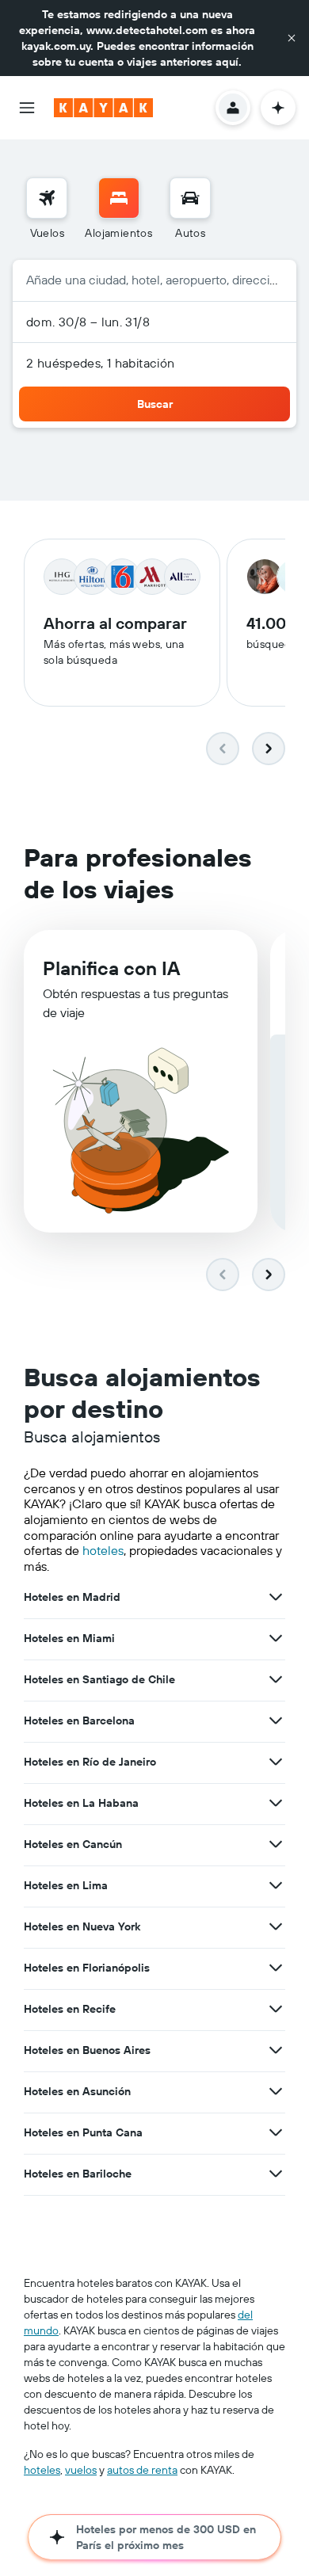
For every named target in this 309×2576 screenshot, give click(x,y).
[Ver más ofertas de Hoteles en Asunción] (276, 2091)
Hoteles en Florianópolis (87, 1968)
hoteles (103, 1550)
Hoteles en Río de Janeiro (90, 1762)
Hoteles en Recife (70, 2009)
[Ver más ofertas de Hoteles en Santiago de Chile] (276, 1679)
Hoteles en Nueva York (82, 1926)
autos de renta (142, 2470)
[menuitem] (47, 209)
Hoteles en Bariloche (78, 2174)
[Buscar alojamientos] (119, 198)
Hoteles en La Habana (81, 1803)
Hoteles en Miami (69, 1638)
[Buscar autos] (190, 198)
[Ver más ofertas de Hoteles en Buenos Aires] (276, 2050)
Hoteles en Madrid (72, 1597)
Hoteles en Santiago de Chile (99, 1679)
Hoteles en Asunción (77, 2091)
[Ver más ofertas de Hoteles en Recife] (276, 2009)
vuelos (81, 2470)
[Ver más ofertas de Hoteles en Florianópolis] (276, 1968)
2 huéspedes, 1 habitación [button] (101, 363)
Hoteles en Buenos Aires (87, 2050)
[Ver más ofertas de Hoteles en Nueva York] (276, 1926)
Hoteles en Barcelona (79, 1721)
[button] (292, 38)
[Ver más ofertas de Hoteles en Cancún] (276, 1844)
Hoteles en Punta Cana (83, 2132)
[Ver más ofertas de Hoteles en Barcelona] (276, 1721)
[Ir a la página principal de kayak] (103, 108)
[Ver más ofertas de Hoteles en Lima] (276, 1885)
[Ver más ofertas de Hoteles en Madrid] (276, 1597)
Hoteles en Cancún (73, 1844)
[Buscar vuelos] (47, 198)
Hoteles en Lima (66, 1885)
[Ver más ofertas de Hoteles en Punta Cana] (276, 2132)
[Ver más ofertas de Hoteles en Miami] (276, 1638)
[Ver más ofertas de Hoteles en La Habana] (276, 1803)
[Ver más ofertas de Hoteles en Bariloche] (276, 2174)
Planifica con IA (111, 968)
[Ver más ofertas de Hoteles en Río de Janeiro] (276, 1762)
